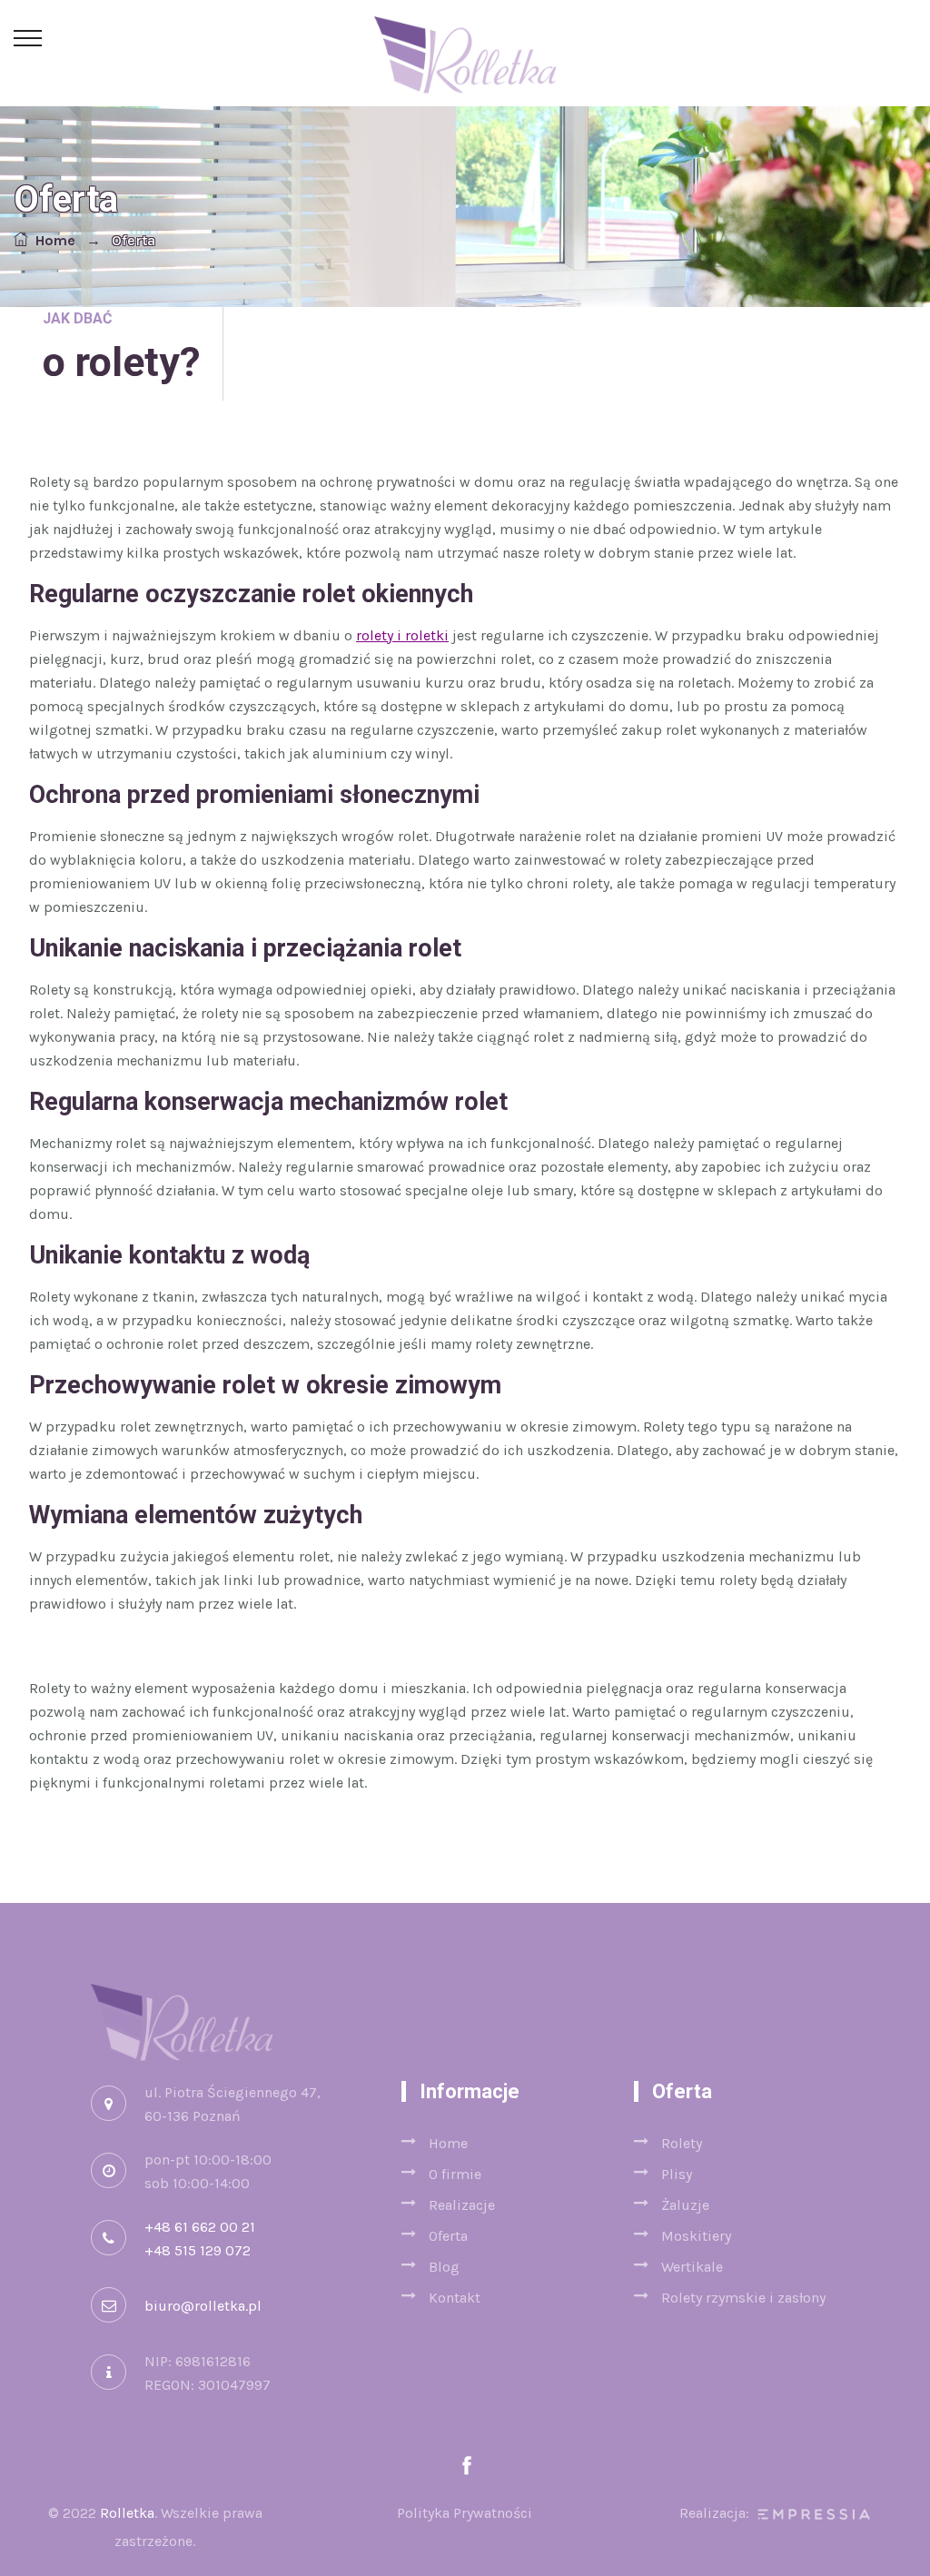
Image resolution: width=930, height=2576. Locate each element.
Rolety (682, 2143)
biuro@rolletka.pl (203, 2306)
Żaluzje (685, 2205)
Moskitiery (696, 2236)
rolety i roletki (402, 635)
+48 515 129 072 (198, 2250)
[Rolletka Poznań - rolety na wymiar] (465, 53)
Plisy (677, 2174)
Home (52, 240)
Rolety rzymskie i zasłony (743, 2298)
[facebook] (467, 2467)
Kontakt (455, 2298)
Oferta (448, 2236)
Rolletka (127, 2513)
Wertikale (692, 2267)
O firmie (455, 2174)
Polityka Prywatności (465, 2513)
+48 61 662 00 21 (200, 2227)
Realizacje (462, 2205)
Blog (444, 2267)
